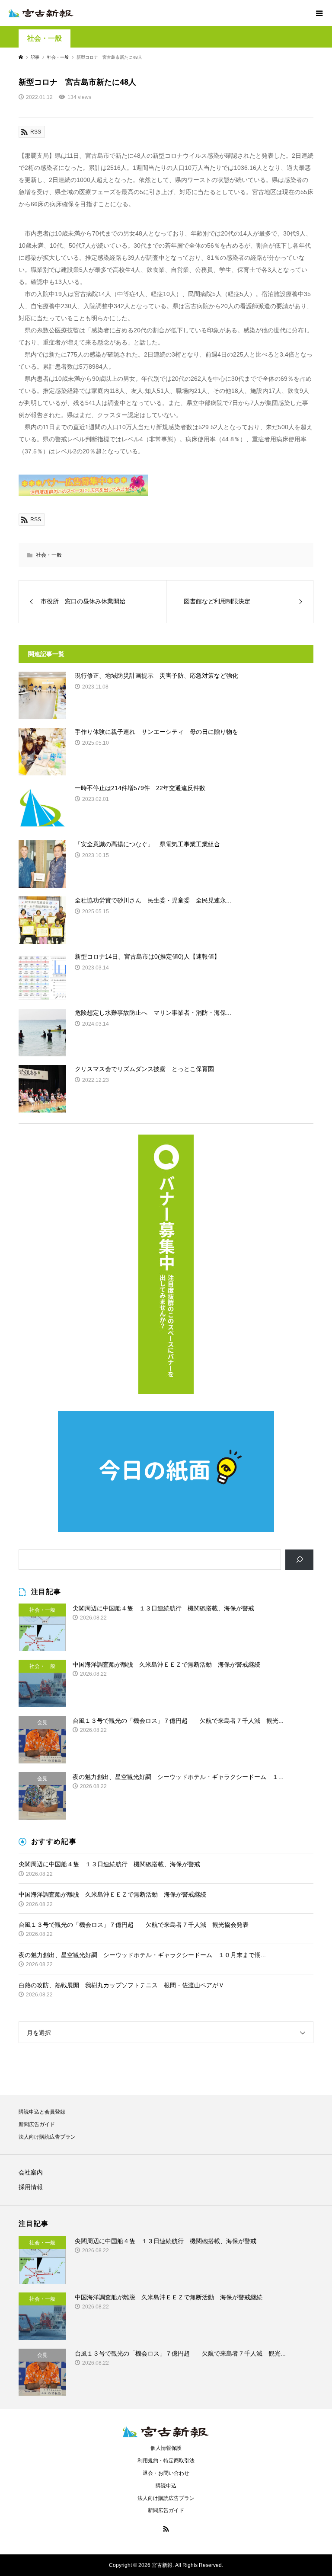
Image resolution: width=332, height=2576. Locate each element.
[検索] (299, 1560)
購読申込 (166, 2486)
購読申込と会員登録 (42, 2112)
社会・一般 (45, 38)
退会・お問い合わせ (166, 2473)
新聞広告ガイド (37, 2124)
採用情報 (31, 2187)
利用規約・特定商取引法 (166, 2461)
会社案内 (31, 2172)
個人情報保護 (166, 2448)
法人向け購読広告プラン (47, 2137)
